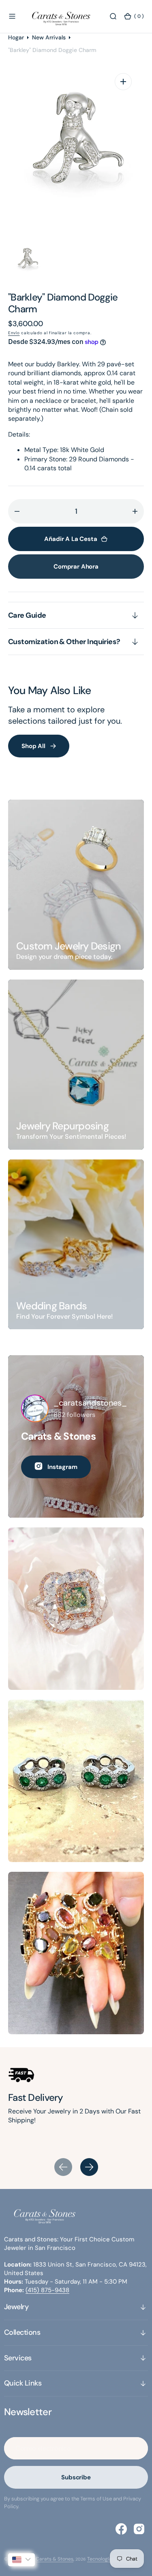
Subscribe (76, 2477)
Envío (14, 333)
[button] (12, 16)
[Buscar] (113, 16)
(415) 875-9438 (47, 2290)
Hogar (16, 37)
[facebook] (121, 2529)
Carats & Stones (55, 2559)
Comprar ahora (76, 567)
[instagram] (139, 2529)
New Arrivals (49, 37)
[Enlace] (76, 885)
